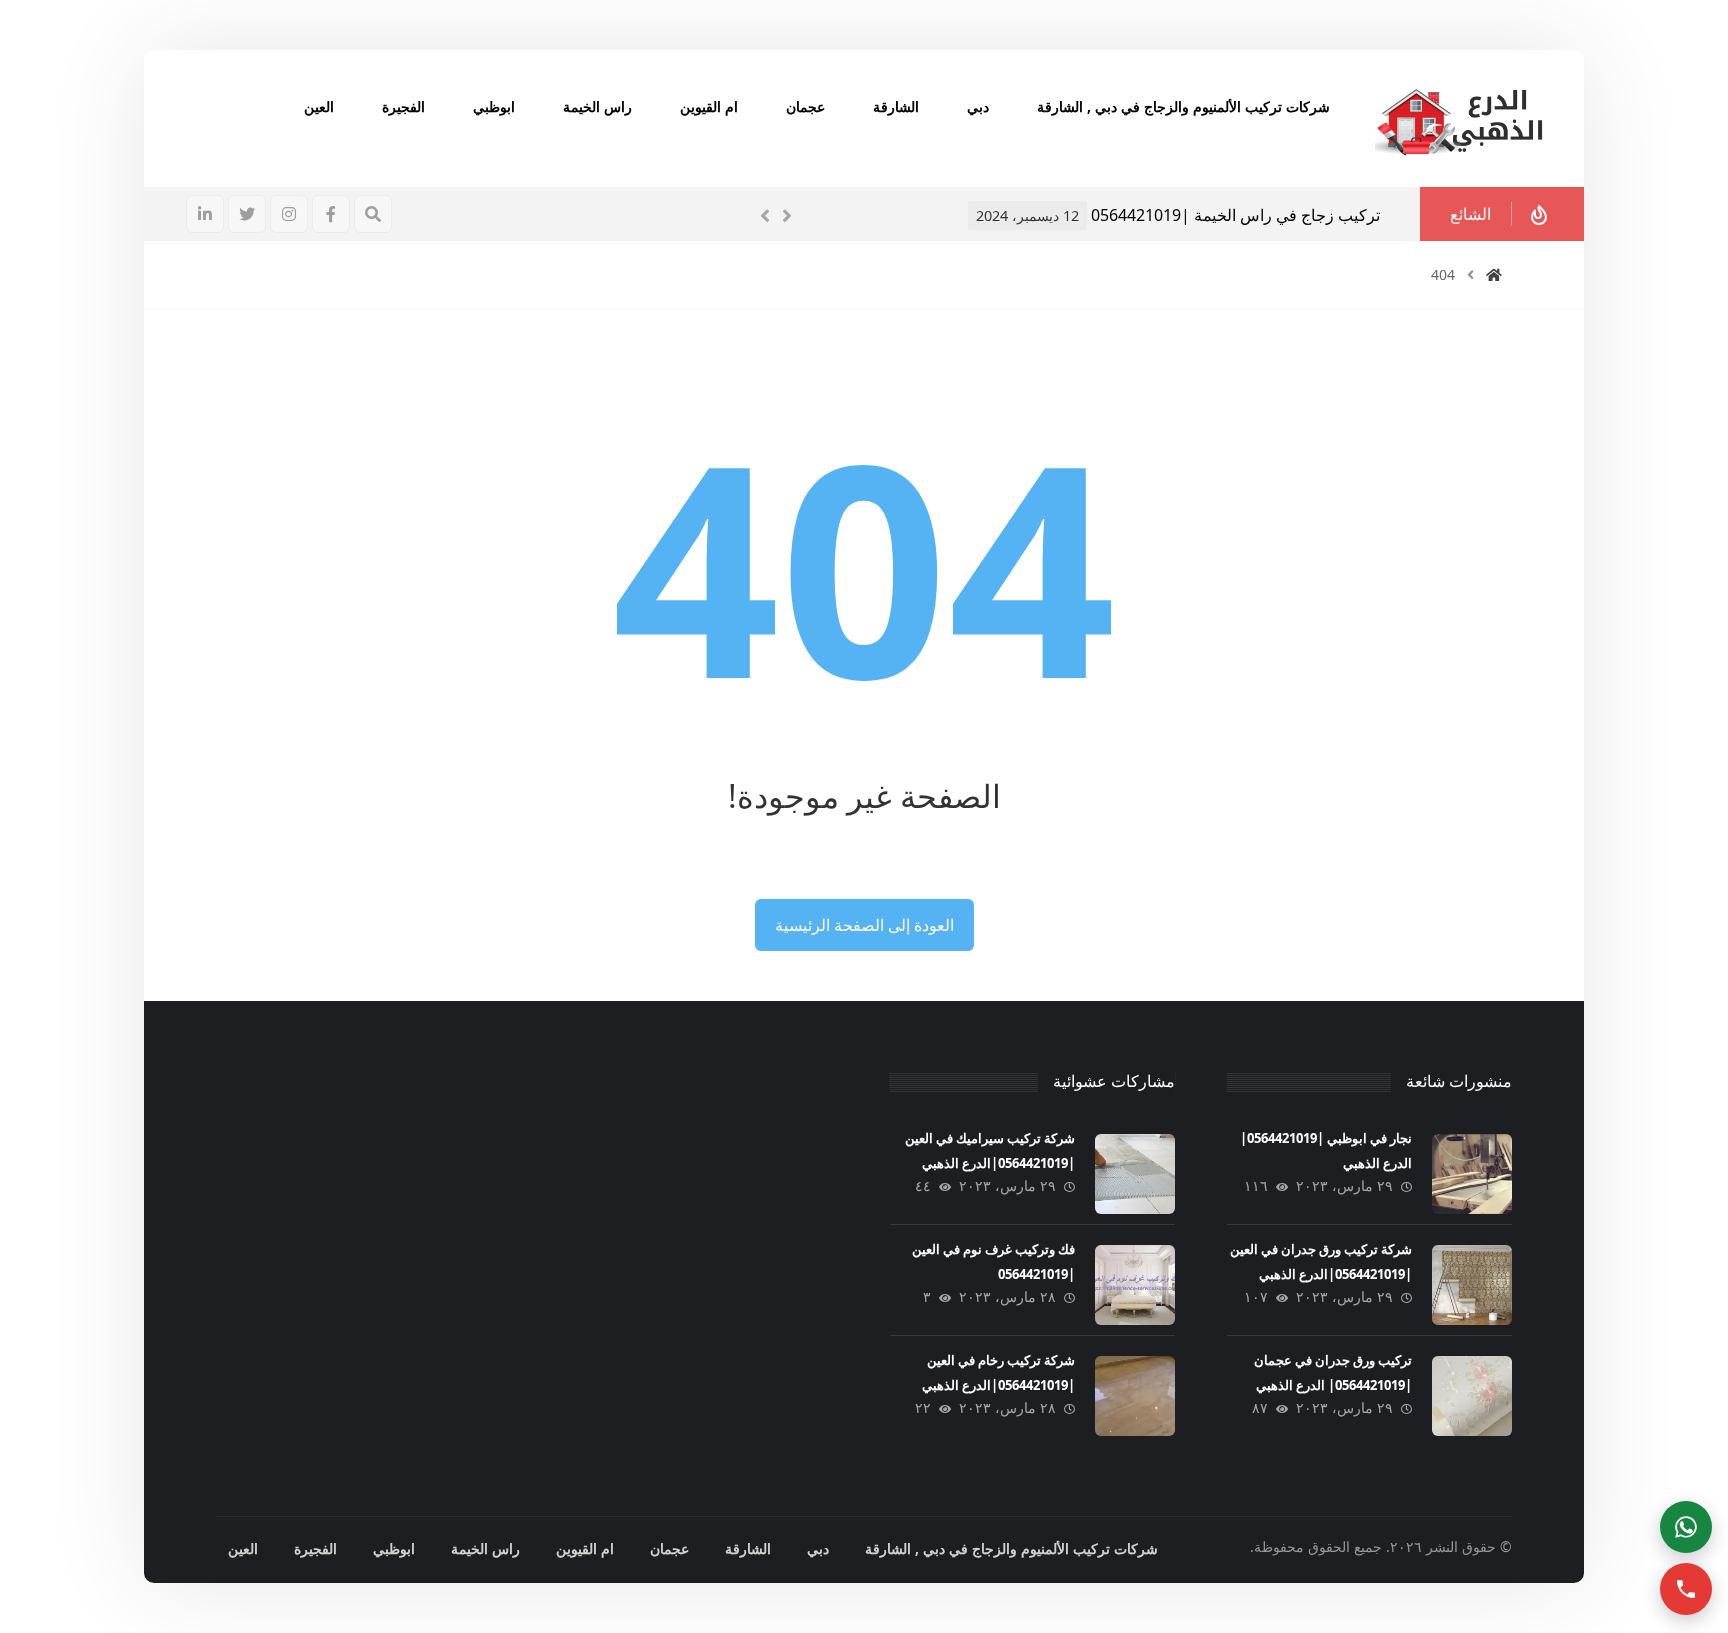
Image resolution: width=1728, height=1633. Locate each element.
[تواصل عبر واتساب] (1686, 1527)
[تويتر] (247, 214)
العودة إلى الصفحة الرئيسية (864, 925)
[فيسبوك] (331, 214)
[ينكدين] (205, 214)
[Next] (787, 216)
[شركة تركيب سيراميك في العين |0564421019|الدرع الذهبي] (1135, 1174)
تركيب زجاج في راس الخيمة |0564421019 (1235, 215)
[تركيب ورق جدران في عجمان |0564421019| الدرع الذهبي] (1472, 1396)
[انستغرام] (289, 214)
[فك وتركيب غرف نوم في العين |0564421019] (1135, 1285)
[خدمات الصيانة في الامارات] (1459, 118)
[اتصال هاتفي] (1686, 1589)
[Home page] (1494, 274)
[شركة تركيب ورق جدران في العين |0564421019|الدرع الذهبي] (1472, 1285)
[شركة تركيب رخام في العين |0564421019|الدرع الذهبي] (1135, 1396)
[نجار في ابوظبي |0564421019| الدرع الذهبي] (1472, 1174)
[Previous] (765, 216)
